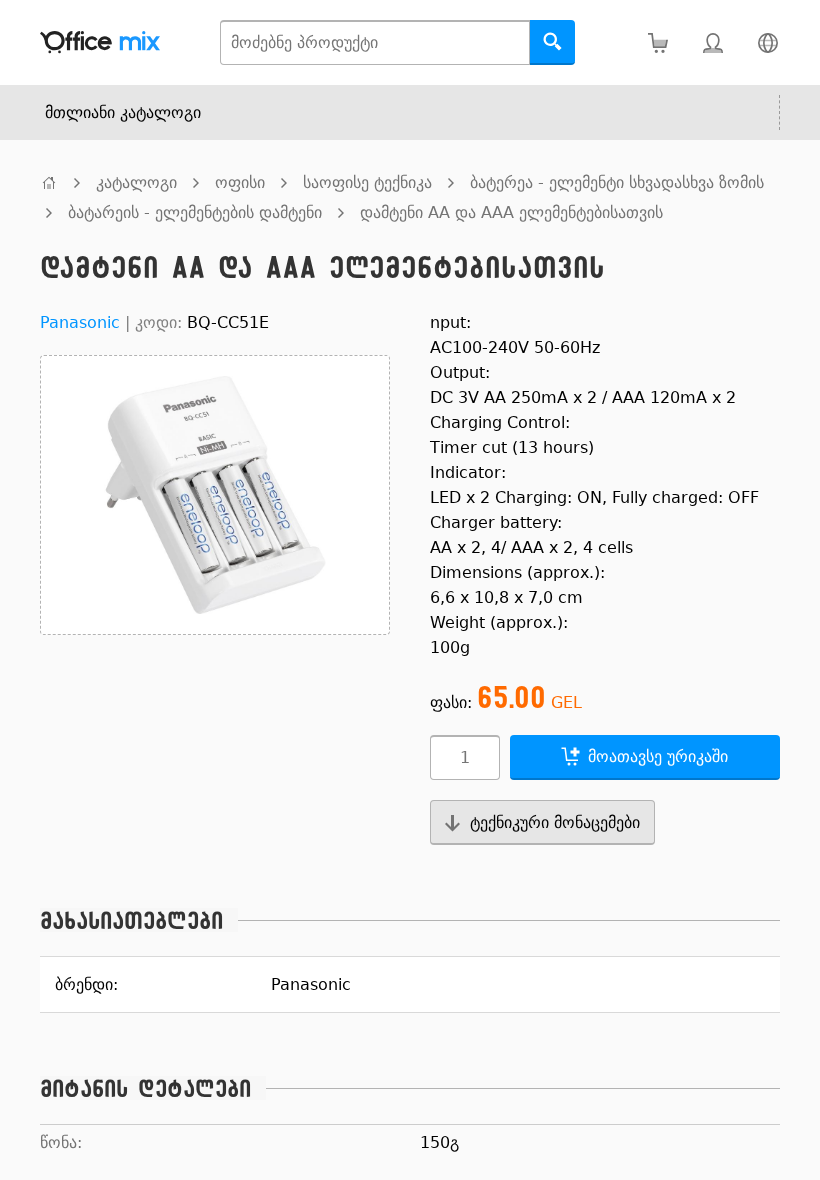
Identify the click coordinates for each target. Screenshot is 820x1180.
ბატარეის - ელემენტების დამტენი (195, 212)
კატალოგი (136, 182)
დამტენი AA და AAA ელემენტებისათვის (511, 212)
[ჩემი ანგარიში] (712, 42)
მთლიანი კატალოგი (123, 112)
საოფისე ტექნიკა (367, 182)
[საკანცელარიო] (49, 182)
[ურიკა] (657, 42)
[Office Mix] (100, 42)
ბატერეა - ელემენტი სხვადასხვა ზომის (617, 182)
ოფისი (240, 182)
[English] (767, 42)
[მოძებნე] (552, 42)
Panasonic (80, 322)
